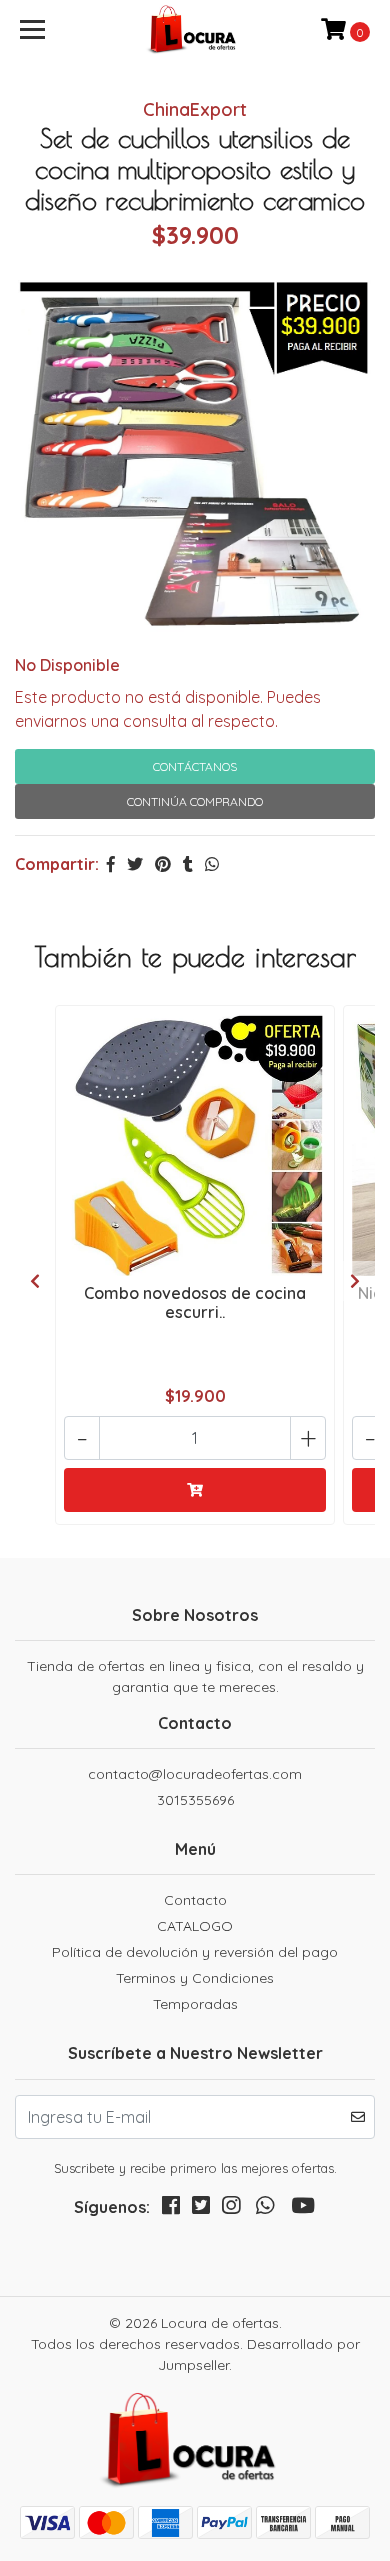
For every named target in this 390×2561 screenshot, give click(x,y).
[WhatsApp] (265, 2209)
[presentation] (35, 1281)
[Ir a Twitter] (201, 2209)
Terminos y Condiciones (195, 1978)
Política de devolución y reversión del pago (195, 1952)
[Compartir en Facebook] (111, 864)
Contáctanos (195, 766)
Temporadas (195, 2004)
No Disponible (67, 665)
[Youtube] (303, 2209)
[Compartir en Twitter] (135, 864)
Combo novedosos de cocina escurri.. (195, 1302)
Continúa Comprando (195, 801)
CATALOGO (195, 1926)
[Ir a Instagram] (231, 2209)
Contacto (195, 1900)
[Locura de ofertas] (195, 30)
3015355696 (195, 1800)
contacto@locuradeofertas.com (195, 1774)
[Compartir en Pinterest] (163, 864)
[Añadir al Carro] (195, 1490)
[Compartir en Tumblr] (188, 864)
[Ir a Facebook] (171, 2209)
